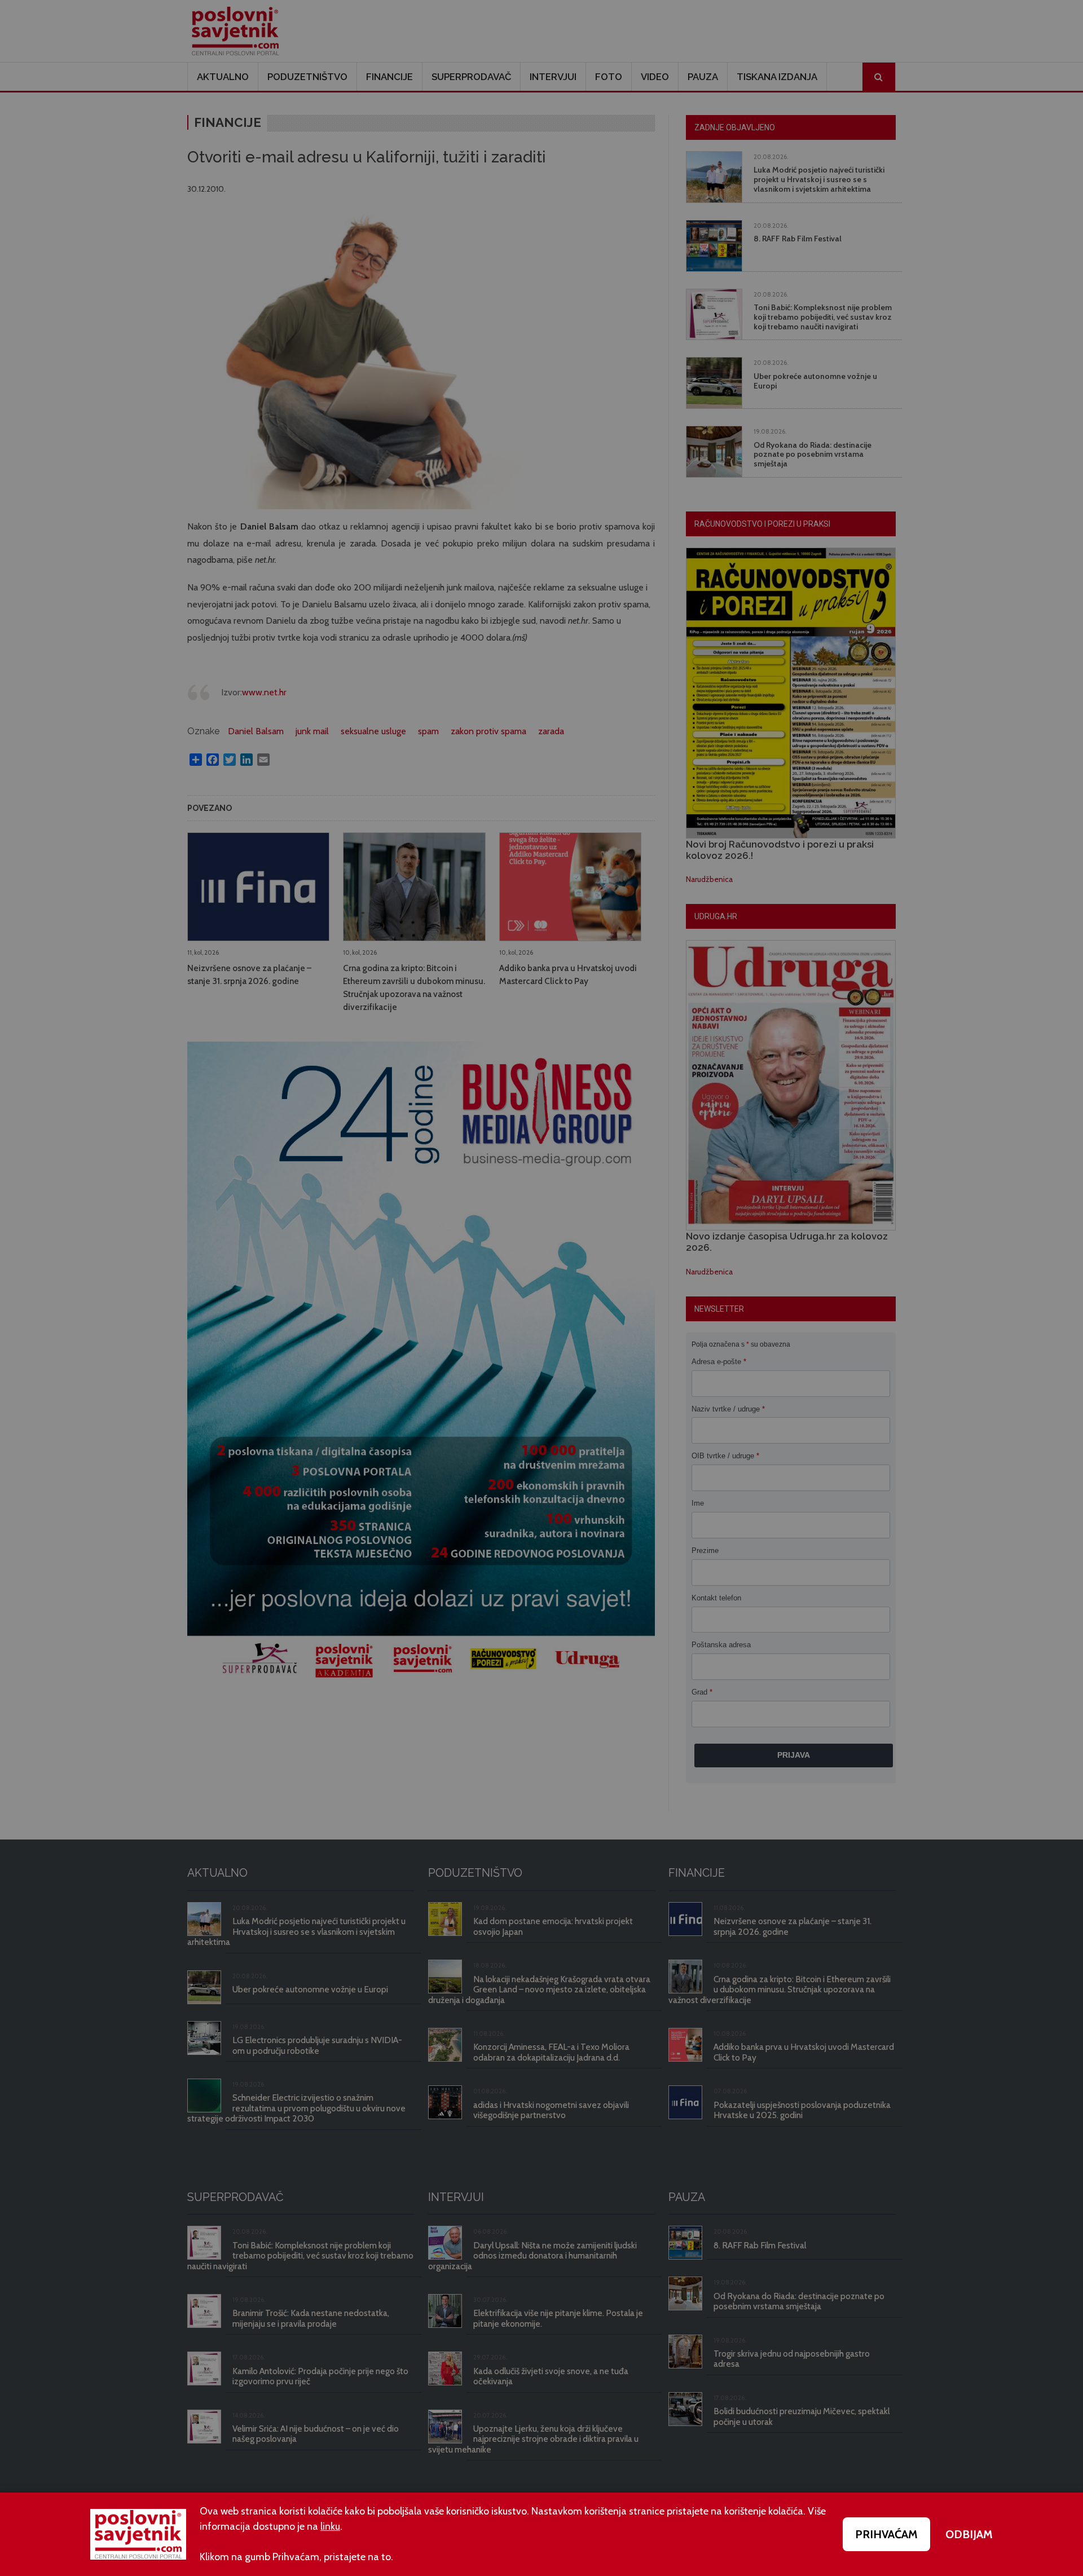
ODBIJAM (969, 2534)
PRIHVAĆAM (886, 2534)
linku (330, 2526)
